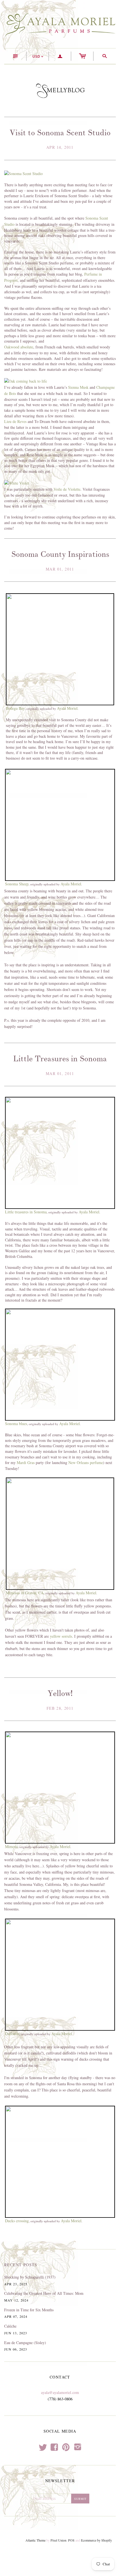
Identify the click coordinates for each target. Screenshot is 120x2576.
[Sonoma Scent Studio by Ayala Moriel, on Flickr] (23, 173)
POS (71, 2540)
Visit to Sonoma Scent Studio (60, 133)
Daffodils (12, 2034)
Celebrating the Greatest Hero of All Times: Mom (44, 2293)
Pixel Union (58, 2540)
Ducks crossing (17, 2221)
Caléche (10, 2326)
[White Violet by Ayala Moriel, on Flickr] (17, 482)
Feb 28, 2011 (60, 1708)
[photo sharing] (60, 649)
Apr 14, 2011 (60, 147)
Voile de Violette (67, 489)
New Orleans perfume (86, 1462)
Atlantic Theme (35, 2540)
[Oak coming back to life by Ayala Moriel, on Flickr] (26, 381)
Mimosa (11, 1847)
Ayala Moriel (67, 708)
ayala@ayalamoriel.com (60, 2392)
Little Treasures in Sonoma (60, 1059)
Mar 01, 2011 (60, 569)
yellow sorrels (61, 1636)
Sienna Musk (78, 387)
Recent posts (21, 2265)
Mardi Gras (26, 1462)
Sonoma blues (16, 1424)
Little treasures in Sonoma (26, 1212)
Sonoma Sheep (17, 884)
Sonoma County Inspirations (60, 554)
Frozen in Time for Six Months (29, 2310)
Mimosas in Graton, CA (25, 1593)
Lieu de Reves (15, 421)
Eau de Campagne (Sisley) (25, 2343)
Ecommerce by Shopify (96, 2540)
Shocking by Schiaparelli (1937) (30, 2277)
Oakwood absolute (19, 347)
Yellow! (60, 1693)
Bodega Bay (15, 708)
